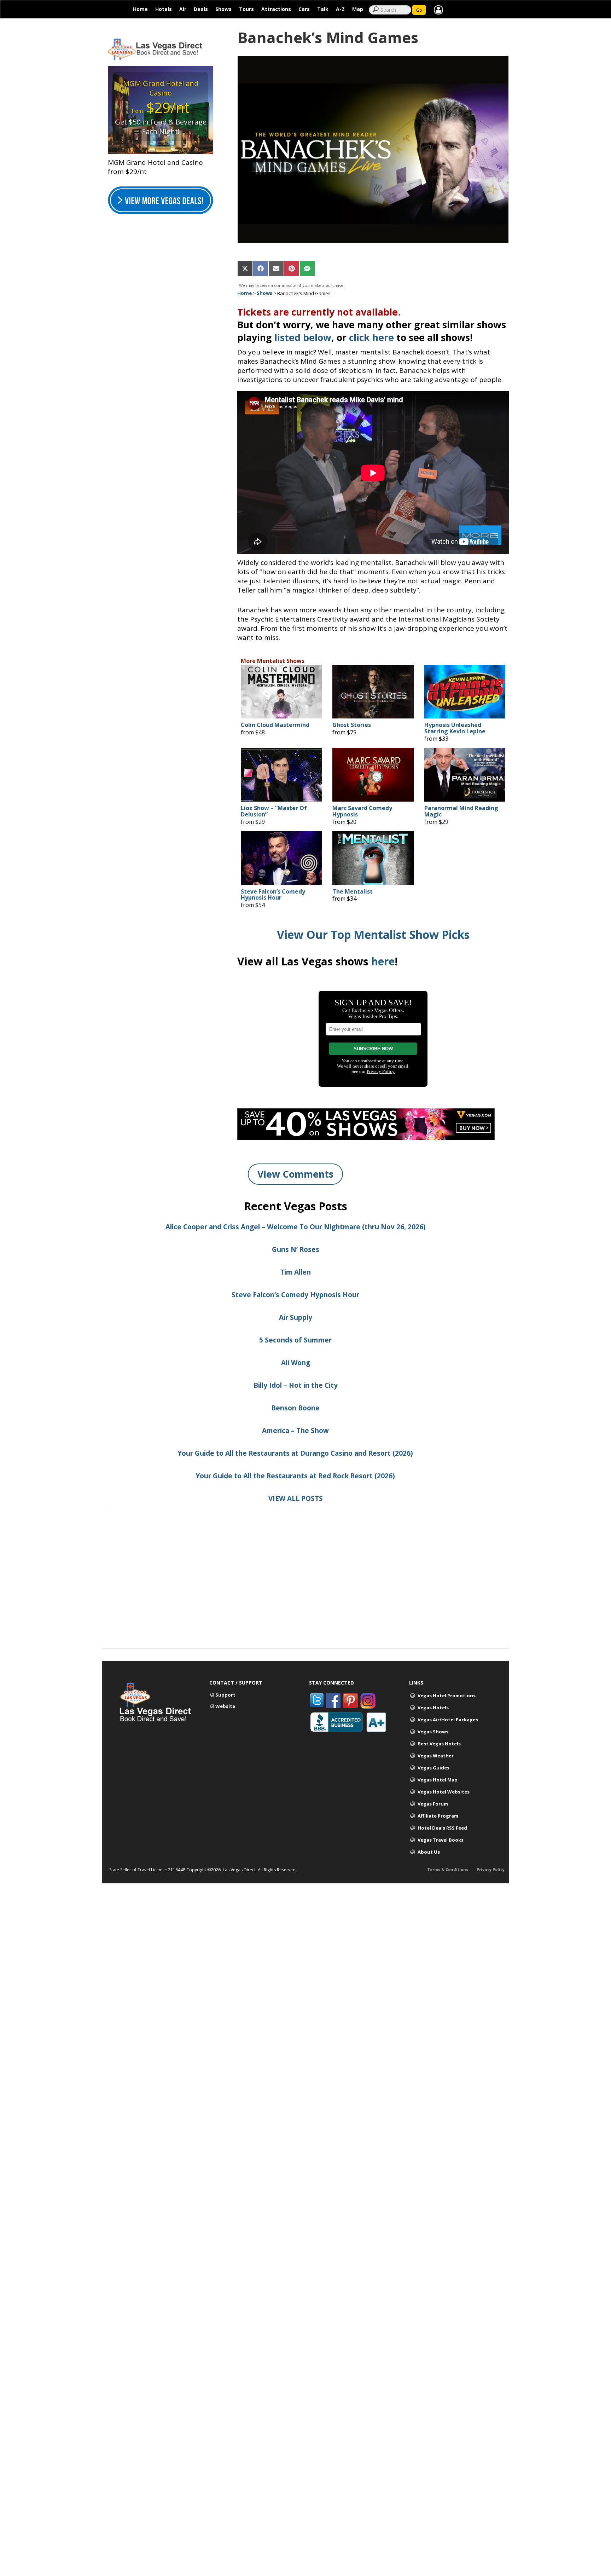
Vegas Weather (436, 1756)
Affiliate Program (438, 1816)
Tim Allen (295, 1272)
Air (183, 9)
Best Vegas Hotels (439, 1744)
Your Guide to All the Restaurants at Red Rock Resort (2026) (295, 1476)
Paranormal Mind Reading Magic (461, 811)
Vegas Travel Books (441, 1840)
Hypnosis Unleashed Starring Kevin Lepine (455, 728)
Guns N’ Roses (296, 1249)
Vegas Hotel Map (438, 1780)
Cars (304, 9)
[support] (438, 9)
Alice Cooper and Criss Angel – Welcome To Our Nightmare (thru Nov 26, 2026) (296, 1227)
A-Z (340, 9)
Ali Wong (296, 1363)
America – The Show (295, 1431)
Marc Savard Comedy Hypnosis (362, 811)
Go (419, 10)
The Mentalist (353, 892)
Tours (246, 9)
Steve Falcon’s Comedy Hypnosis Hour (273, 895)
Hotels (164, 9)
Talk (323, 9)
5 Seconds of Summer (295, 1340)
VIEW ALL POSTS (296, 1498)
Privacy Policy (491, 1869)
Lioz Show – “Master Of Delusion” (274, 811)
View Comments (295, 1174)
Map (358, 9)
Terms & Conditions (448, 1869)
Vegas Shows (433, 1732)
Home (140, 9)
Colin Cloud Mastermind (275, 725)
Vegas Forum (433, 1804)
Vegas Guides (433, 1768)
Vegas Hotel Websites (444, 1792)
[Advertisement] (305, 1599)
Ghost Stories (352, 725)
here (383, 961)
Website (225, 1706)
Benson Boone (295, 1408)
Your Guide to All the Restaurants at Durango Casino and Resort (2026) (295, 1453)
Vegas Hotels (433, 1708)
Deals (201, 9)
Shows (223, 9)
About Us (429, 1852)
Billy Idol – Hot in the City (296, 1385)
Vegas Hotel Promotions (447, 1696)
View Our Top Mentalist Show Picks (373, 934)
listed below (303, 337)
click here (371, 337)
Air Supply (296, 1317)
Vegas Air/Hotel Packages (448, 1720)
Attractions (276, 9)
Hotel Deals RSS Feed (442, 1828)
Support (225, 1695)
